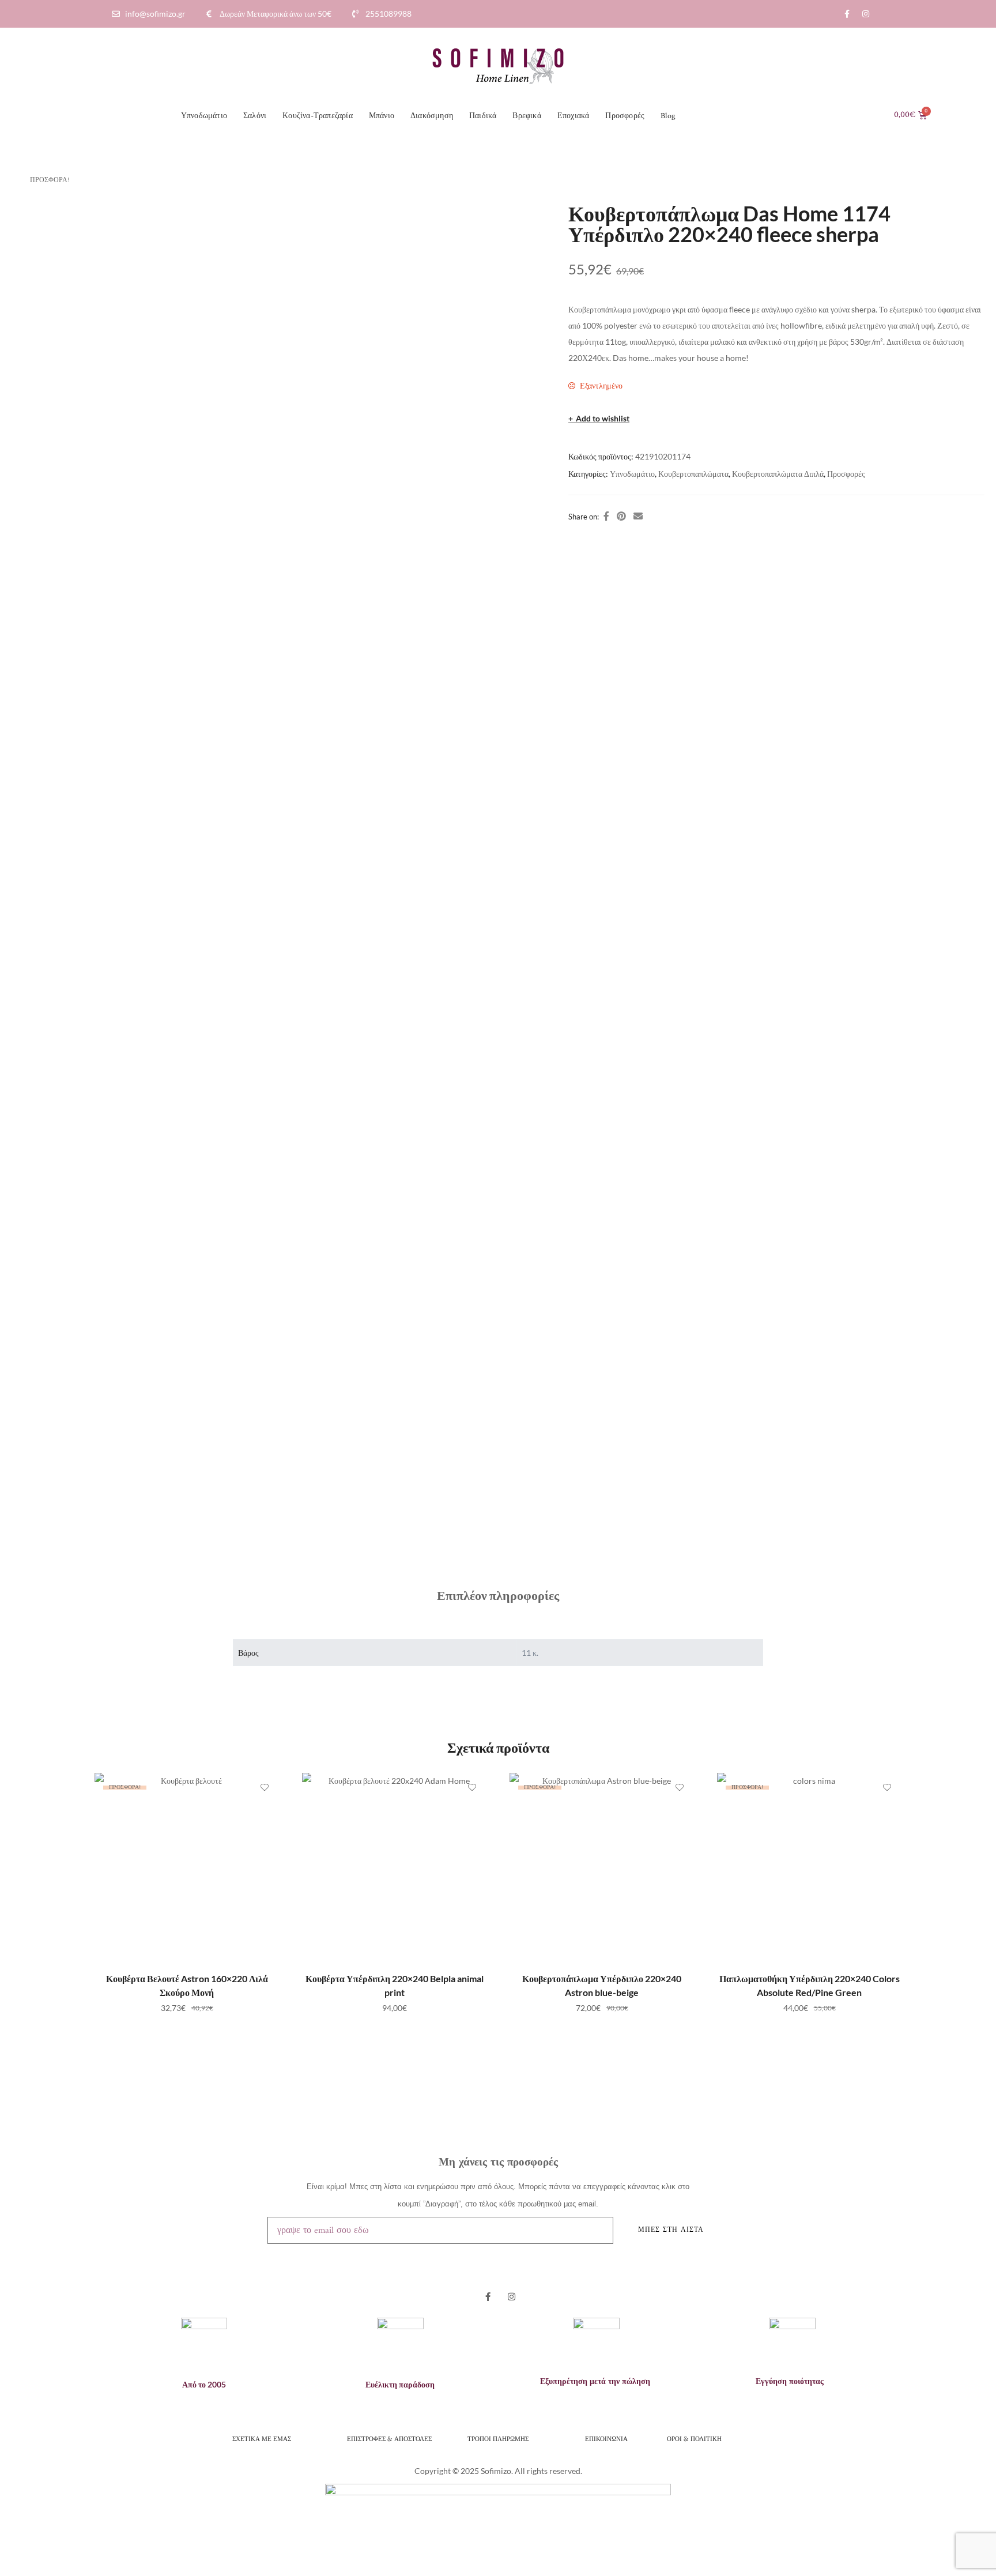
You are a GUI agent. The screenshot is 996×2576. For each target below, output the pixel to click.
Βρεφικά (527, 116)
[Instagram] (866, 14)
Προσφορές (625, 116)
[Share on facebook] (606, 516)
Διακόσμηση (432, 116)
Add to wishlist (603, 419)
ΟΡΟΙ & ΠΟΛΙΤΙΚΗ (695, 2438)
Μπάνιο (382, 116)
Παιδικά (483, 116)
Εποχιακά (574, 116)
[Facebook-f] (847, 14)
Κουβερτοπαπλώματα (693, 474)
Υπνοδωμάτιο (204, 116)
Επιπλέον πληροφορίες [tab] (498, 1595)
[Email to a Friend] (638, 516)
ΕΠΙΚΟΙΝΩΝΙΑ (606, 2438)
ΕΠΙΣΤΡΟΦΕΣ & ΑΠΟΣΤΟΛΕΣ (389, 2438)
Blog (668, 116)
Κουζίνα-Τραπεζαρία (318, 116)
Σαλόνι (255, 116)
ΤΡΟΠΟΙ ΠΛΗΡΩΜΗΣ (498, 2438)
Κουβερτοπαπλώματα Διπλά (778, 474)
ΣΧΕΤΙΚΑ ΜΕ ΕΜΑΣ (262, 2438)
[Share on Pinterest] (621, 516)
